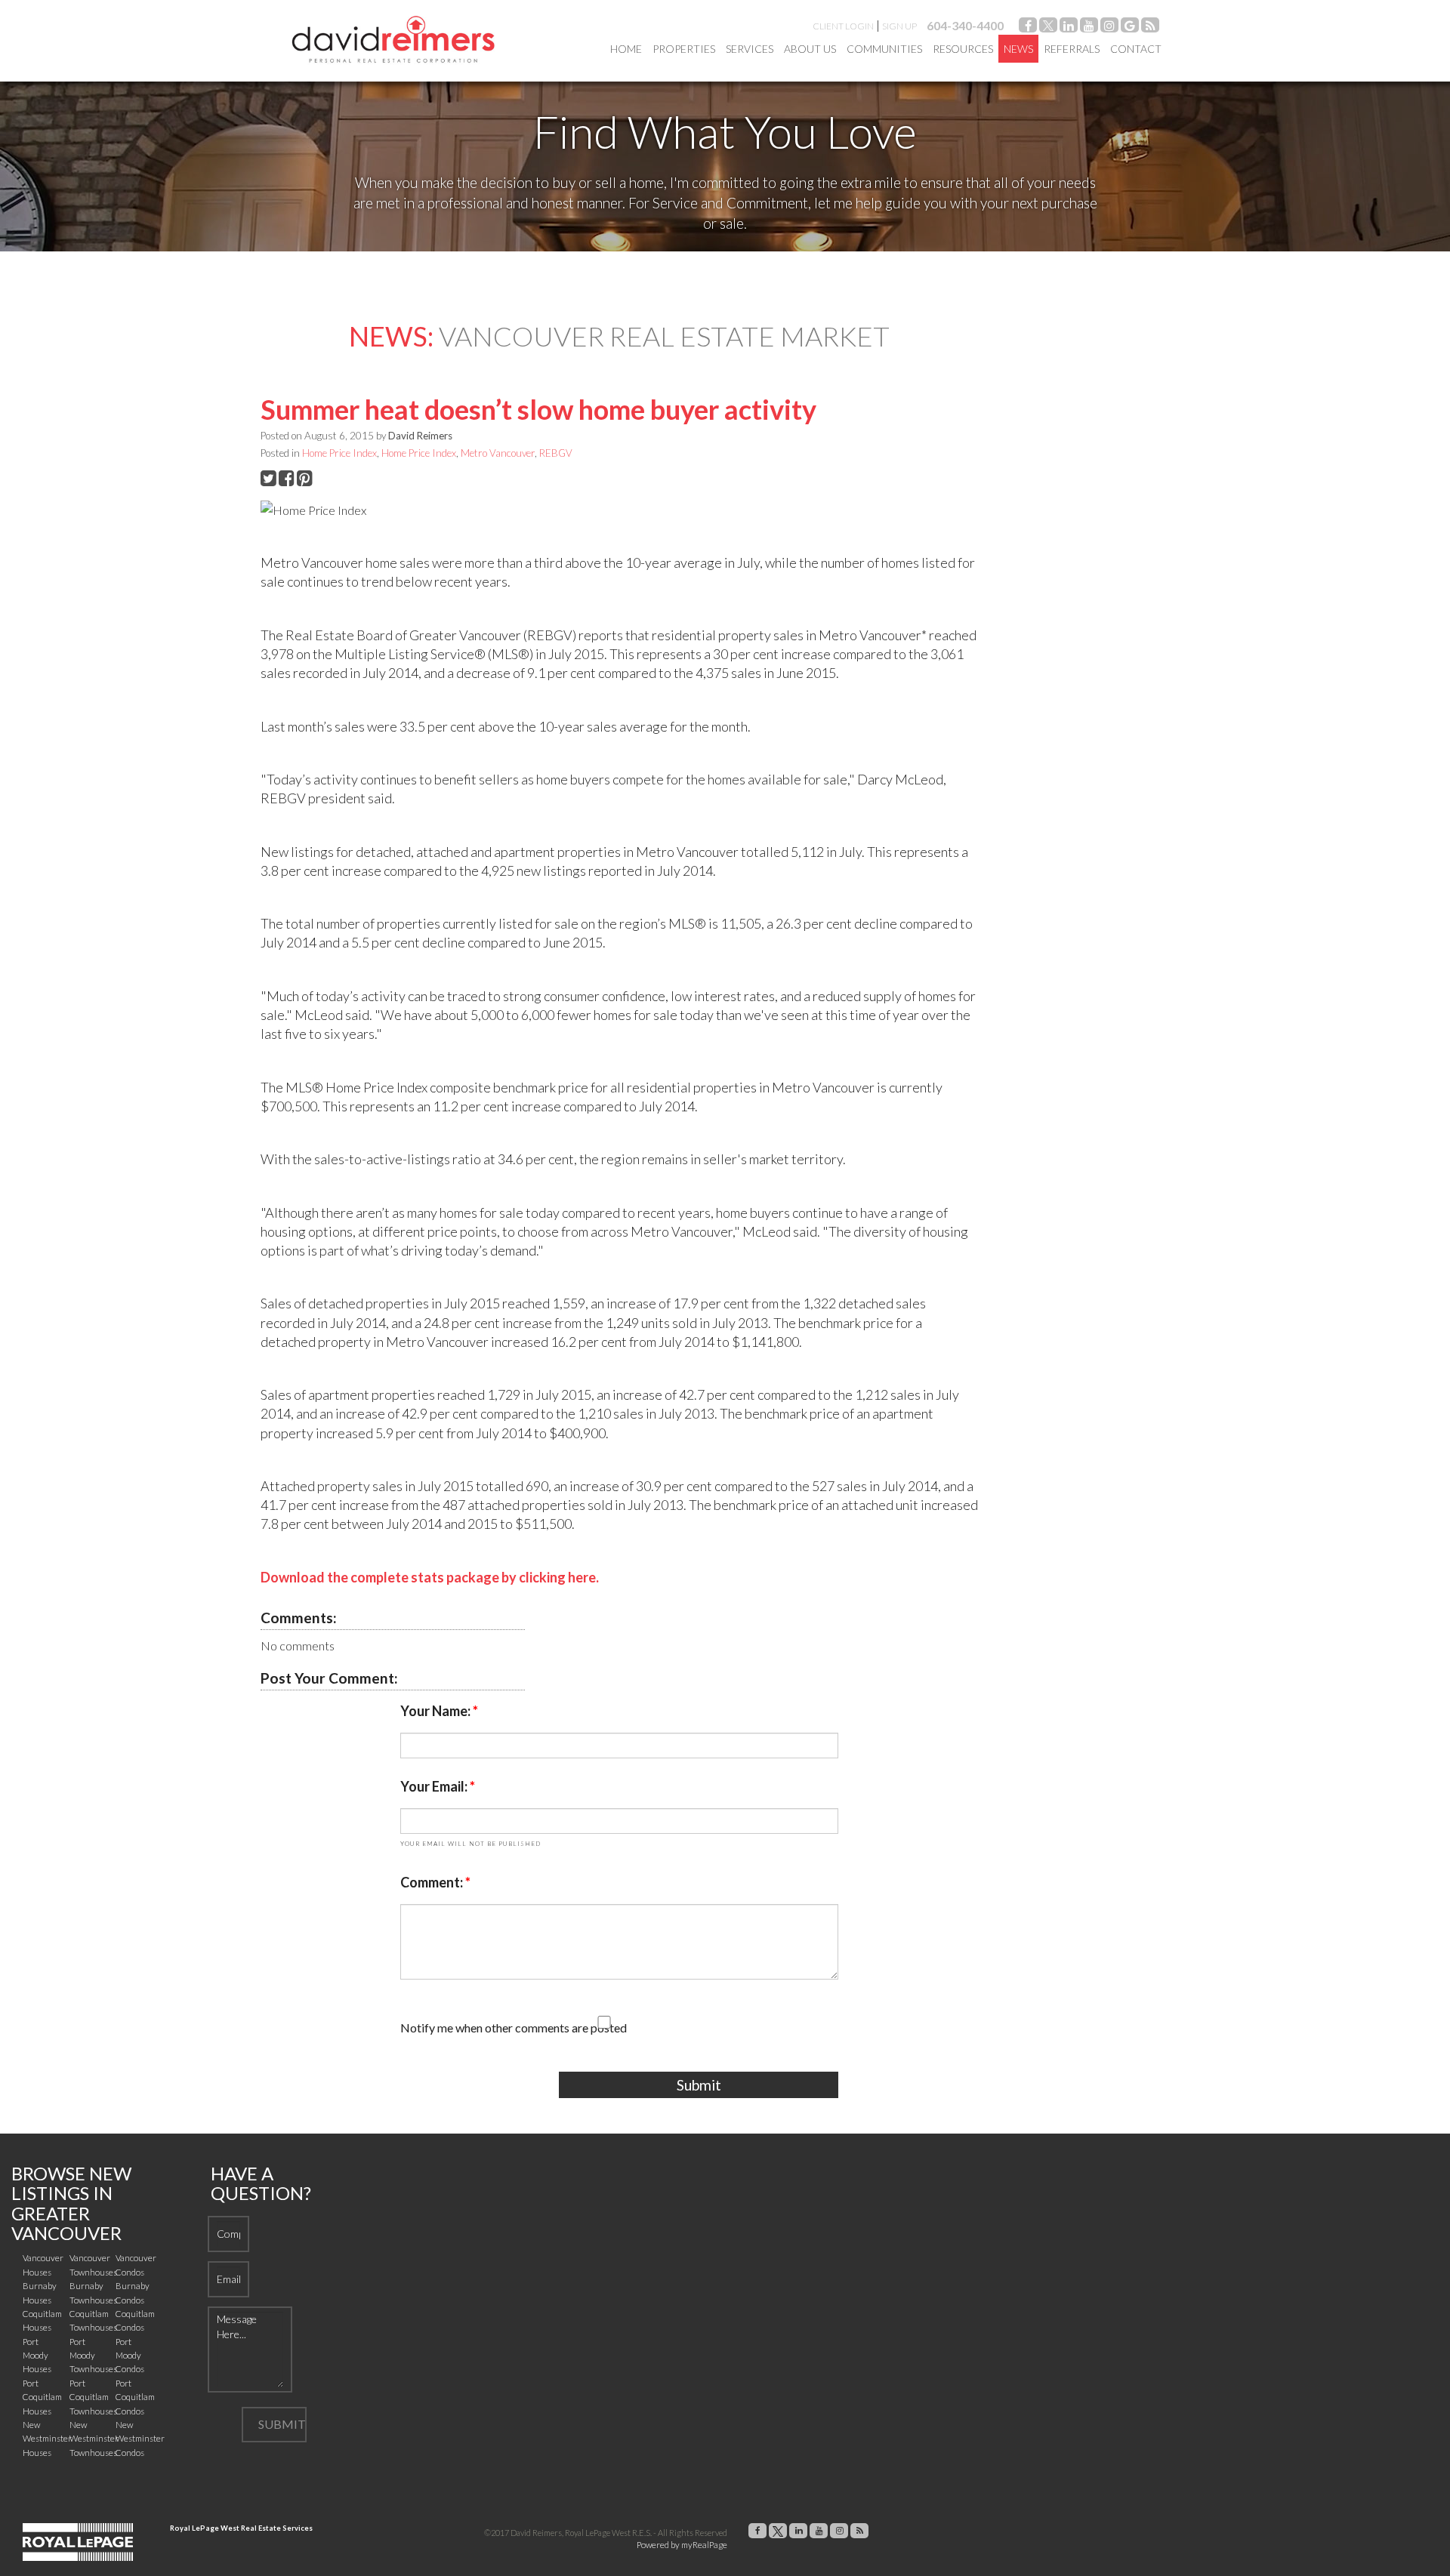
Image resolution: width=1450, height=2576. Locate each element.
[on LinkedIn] (1069, 28)
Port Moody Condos (130, 2356)
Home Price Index (339, 453)
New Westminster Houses (47, 2439)
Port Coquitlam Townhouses (93, 2397)
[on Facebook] (1028, 28)
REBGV (556, 453)
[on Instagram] (1109, 28)
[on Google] (1130, 28)
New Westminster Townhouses (94, 2439)
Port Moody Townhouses (93, 2356)
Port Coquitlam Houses (42, 2397)
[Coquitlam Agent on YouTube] (1089, 28)
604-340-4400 (965, 25)
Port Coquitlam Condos (135, 2397)
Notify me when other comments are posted (514, 2028)
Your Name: (437, 1711)
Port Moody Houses (37, 2356)
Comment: (433, 1882)
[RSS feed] (1150, 28)
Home (626, 49)
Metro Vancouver (498, 453)
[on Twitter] (1048, 28)
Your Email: (435, 1786)
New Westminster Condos (140, 2439)
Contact (1136, 49)
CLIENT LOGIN (843, 26)
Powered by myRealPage (682, 2545)
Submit (699, 2085)
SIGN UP (899, 26)
